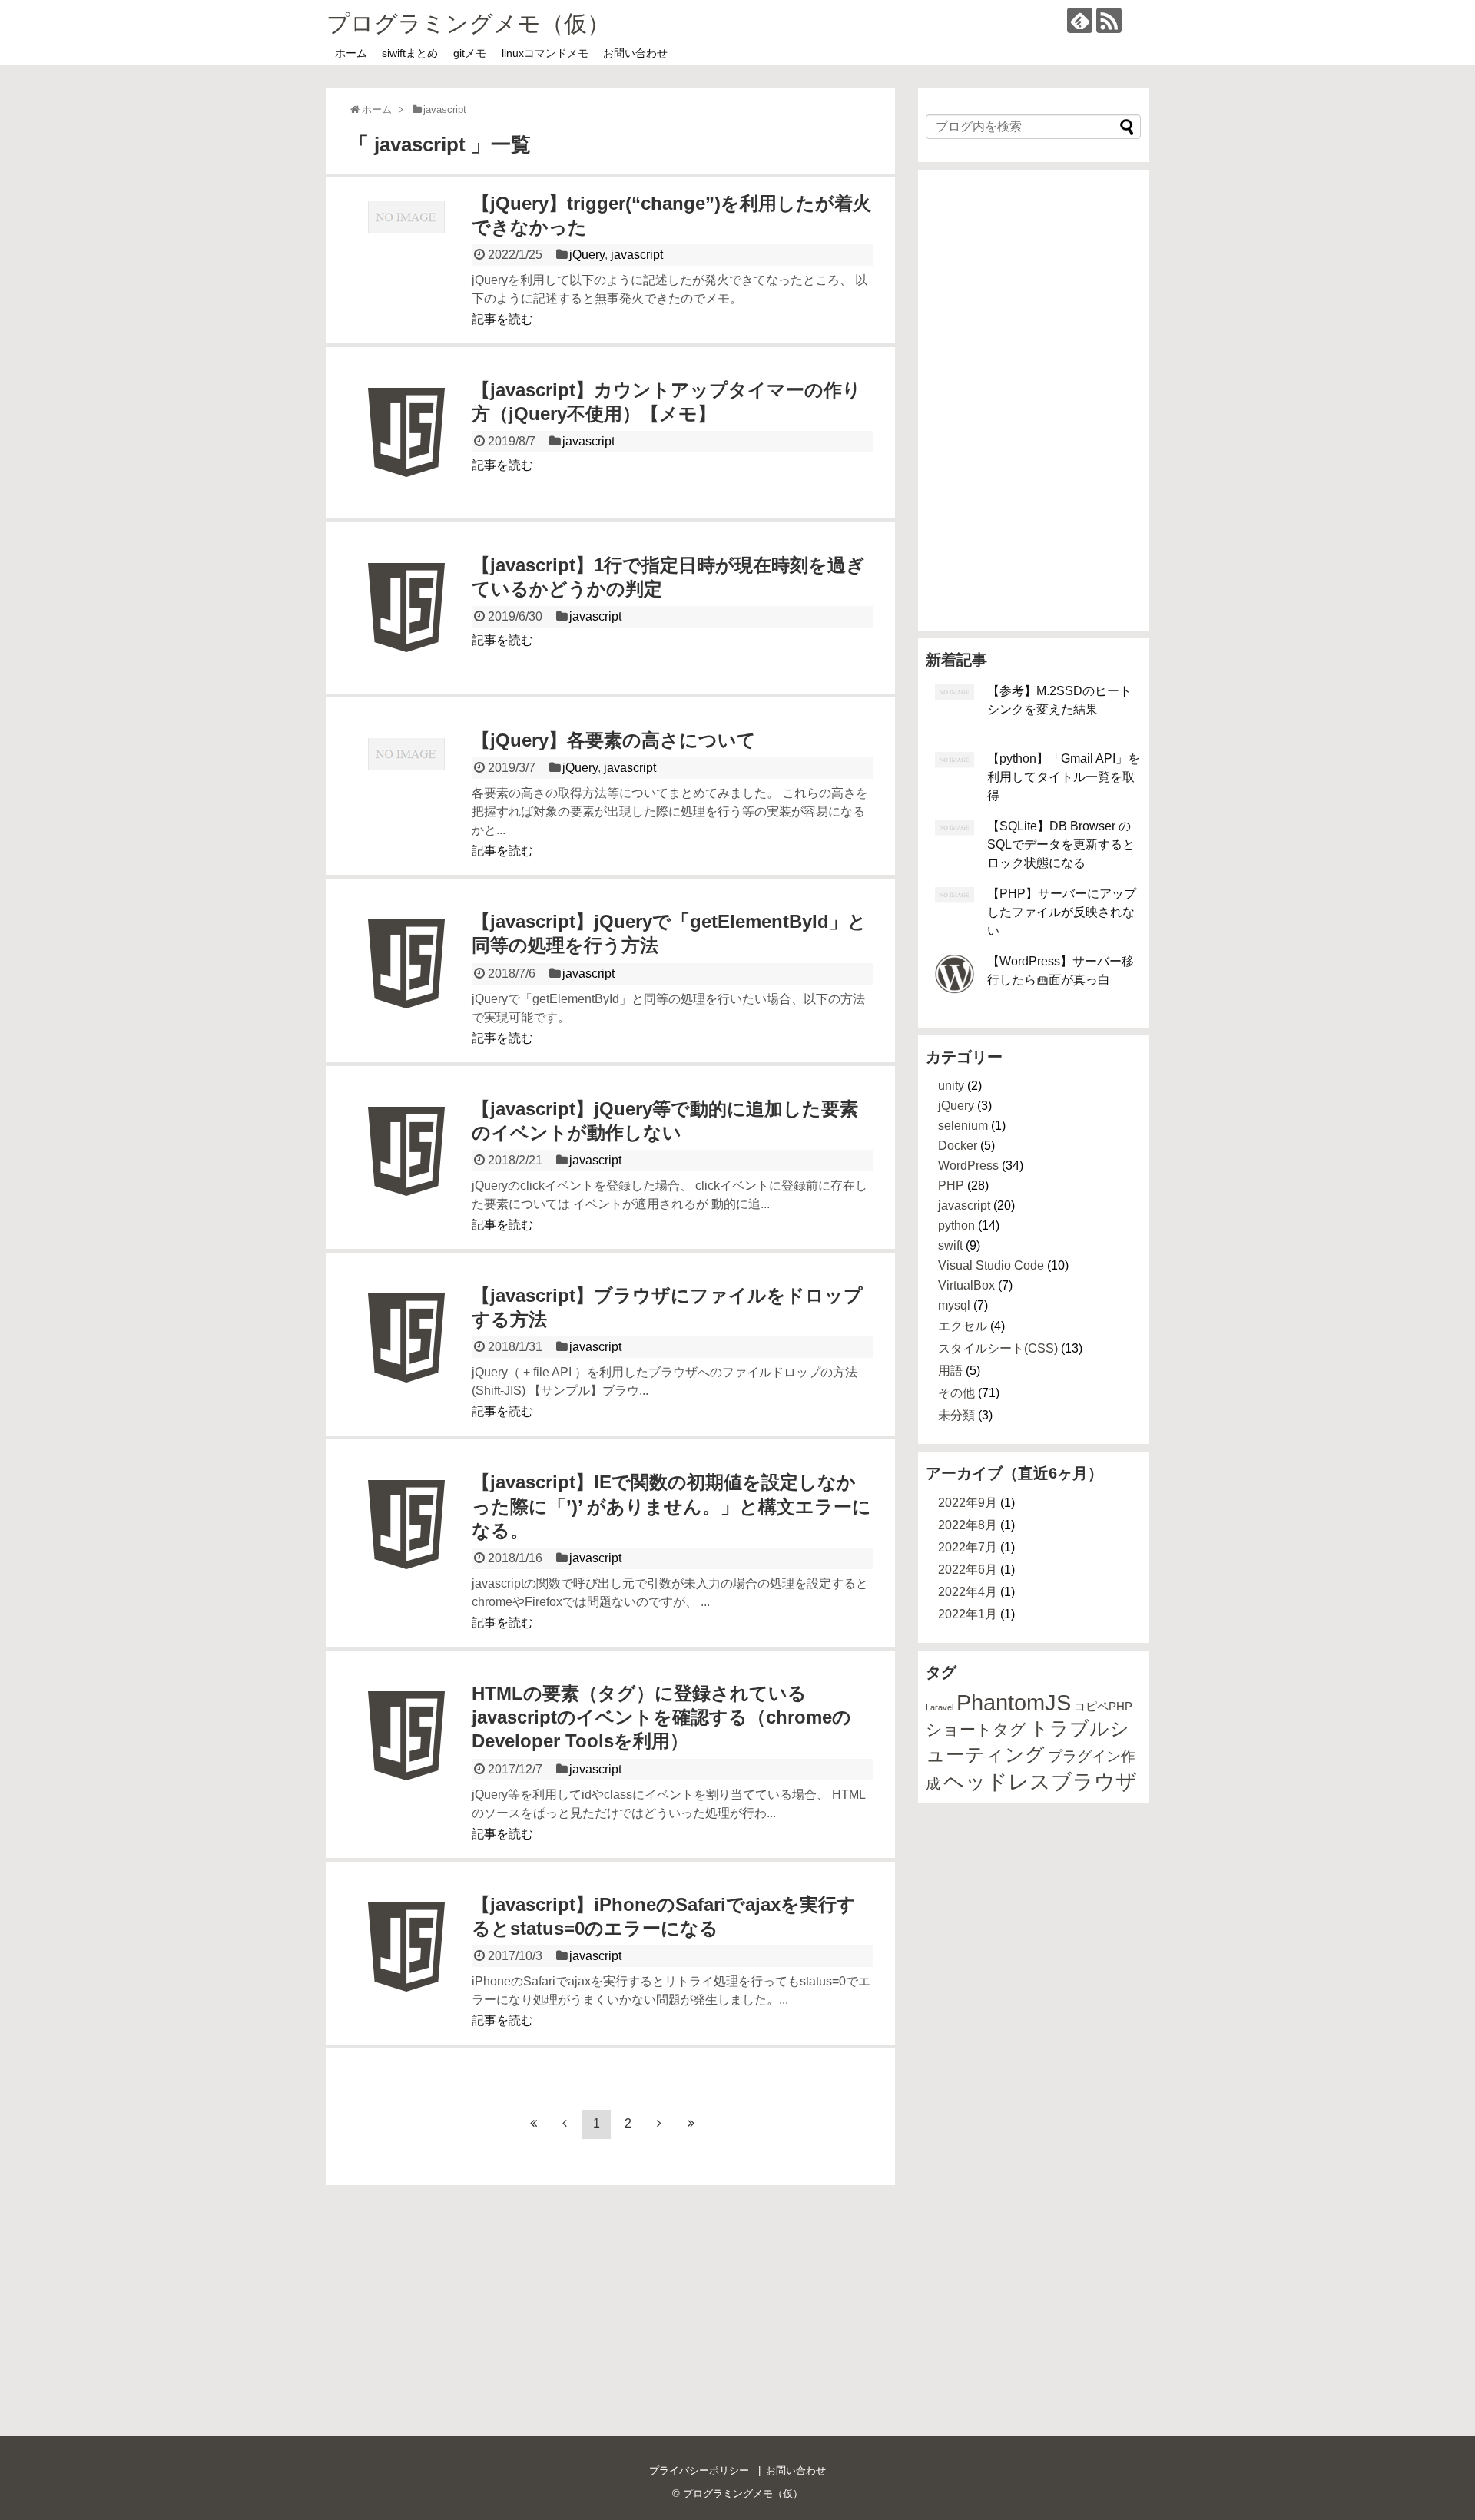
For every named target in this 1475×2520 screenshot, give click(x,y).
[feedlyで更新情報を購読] (1080, 20)
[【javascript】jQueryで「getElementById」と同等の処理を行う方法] (406, 977)
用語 (950, 1371)
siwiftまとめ (410, 53)
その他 (956, 1393)
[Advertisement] (1033, 400)
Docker (958, 1146)
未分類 (956, 1415)
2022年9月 (968, 1503)
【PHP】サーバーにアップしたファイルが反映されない (1062, 912)
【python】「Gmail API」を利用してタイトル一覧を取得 (1064, 777)
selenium (963, 1126)
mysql (954, 1305)
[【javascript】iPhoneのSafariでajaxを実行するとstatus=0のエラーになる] (406, 1960)
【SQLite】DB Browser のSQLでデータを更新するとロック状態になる (1061, 844)
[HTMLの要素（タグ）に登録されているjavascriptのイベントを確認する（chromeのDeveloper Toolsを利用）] (406, 1749)
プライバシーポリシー (699, 2470)
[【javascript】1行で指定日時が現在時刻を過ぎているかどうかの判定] (406, 621)
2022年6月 (968, 1570)
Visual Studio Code (991, 1265)
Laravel (940, 1707)
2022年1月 (968, 1614)
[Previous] (565, 2124)
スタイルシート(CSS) (998, 1348)
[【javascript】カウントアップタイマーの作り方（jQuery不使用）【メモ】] (406, 445)
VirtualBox (966, 1285)
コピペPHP (1103, 1706)
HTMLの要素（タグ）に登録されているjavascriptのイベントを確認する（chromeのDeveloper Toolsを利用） (661, 1717)
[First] (533, 2124)
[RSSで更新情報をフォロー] (1109, 20)
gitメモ (470, 53)
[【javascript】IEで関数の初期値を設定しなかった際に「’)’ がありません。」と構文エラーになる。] (406, 1538)
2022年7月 (968, 1547)
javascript (637, 255)
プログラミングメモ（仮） (468, 23)
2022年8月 (968, 1525)
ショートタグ (976, 1730)
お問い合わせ (635, 53)
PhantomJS (1014, 1702)
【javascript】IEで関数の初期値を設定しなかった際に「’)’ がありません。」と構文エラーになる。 (671, 1506)
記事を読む (502, 319)
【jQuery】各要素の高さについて (614, 740)
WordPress (968, 1166)
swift (950, 1245)
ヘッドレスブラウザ (1040, 1782)
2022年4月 (968, 1592)
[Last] (691, 2124)
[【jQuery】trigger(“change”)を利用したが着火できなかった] (406, 259)
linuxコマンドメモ (545, 53)
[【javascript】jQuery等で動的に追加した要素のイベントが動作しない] (406, 1164)
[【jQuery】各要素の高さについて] (406, 796)
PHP (951, 1185)
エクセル (963, 1326)
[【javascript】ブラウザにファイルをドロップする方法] (406, 1351)
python (956, 1225)
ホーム (351, 53)
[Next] (659, 2124)
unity (951, 1086)
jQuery (587, 255)
